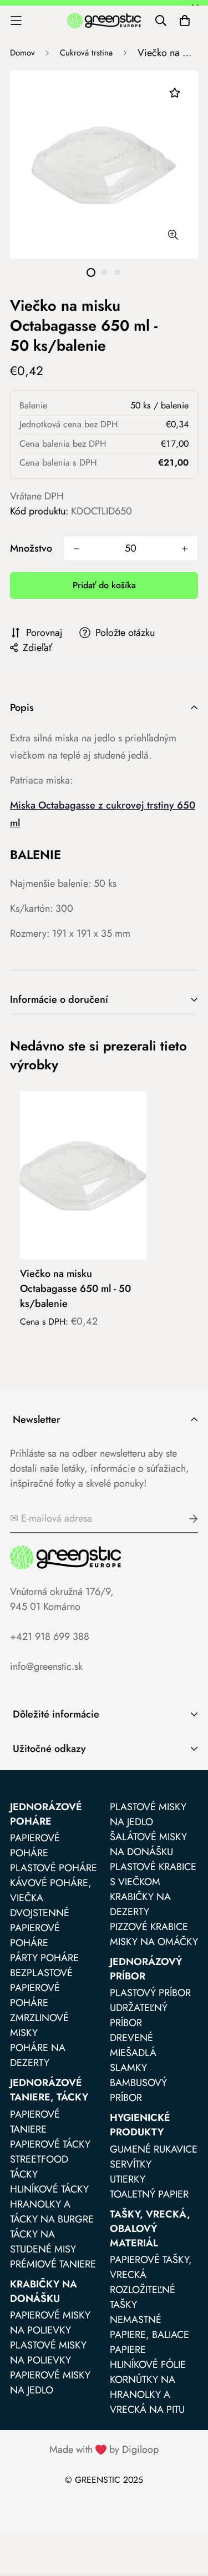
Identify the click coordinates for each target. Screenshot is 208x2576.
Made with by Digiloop (104, 2449)
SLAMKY (128, 2068)
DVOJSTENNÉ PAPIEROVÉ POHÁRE (40, 1928)
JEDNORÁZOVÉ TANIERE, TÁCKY (49, 2090)
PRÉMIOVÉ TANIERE (53, 2264)
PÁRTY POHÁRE (44, 1958)
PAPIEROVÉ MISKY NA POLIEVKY (50, 2323)
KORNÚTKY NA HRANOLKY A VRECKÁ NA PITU (147, 2395)
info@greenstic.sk (46, 1666)
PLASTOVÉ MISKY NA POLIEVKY (48, 2353)
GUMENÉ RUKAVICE (154, 2149)
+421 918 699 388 (50, 1636)
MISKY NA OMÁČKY (154, 1942)
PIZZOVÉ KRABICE (149, 1927)
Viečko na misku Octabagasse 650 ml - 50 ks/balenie (75, 1289)
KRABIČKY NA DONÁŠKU (44, 2291)
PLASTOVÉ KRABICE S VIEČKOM (153, 1874)
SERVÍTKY (131, 2164)
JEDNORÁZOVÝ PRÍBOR (146, 1969)
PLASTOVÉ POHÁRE (54, 1868)
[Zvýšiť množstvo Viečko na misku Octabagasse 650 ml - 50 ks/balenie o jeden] (185, 549)
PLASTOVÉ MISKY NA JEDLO (148, 1814)
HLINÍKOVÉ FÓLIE (148, 2365)
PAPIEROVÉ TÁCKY (50, 2144)
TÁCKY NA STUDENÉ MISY (43, 2242)
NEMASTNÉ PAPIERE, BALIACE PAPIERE (149, 2335)
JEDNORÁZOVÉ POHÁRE (46, 1814)
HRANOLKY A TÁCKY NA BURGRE (52, 2212)
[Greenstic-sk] (104, 20)
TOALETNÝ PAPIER (149, 2194)
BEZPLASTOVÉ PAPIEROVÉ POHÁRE (41, 1988)
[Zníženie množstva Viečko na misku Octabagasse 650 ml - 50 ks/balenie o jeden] (77, 549)
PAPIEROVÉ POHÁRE (35, 1845)
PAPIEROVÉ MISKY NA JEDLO (50, 2383)
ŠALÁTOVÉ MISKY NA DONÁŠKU (148, 1844)
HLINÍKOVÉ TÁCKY (49, 2189)
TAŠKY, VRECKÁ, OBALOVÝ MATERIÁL (150, 2229)
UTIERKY (128, 2179)
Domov (22, 53)
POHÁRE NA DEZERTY (38, 2055)
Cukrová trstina (86, 53)
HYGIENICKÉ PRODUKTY (140, 2125)
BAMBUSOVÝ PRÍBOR (138, 2090)
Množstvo (31, 548)
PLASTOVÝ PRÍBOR (150, 1993)
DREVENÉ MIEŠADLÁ (133, 2045)
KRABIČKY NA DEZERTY (140, 1904)
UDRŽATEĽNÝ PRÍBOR (139, 2015)
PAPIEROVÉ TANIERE (35, 2122)
